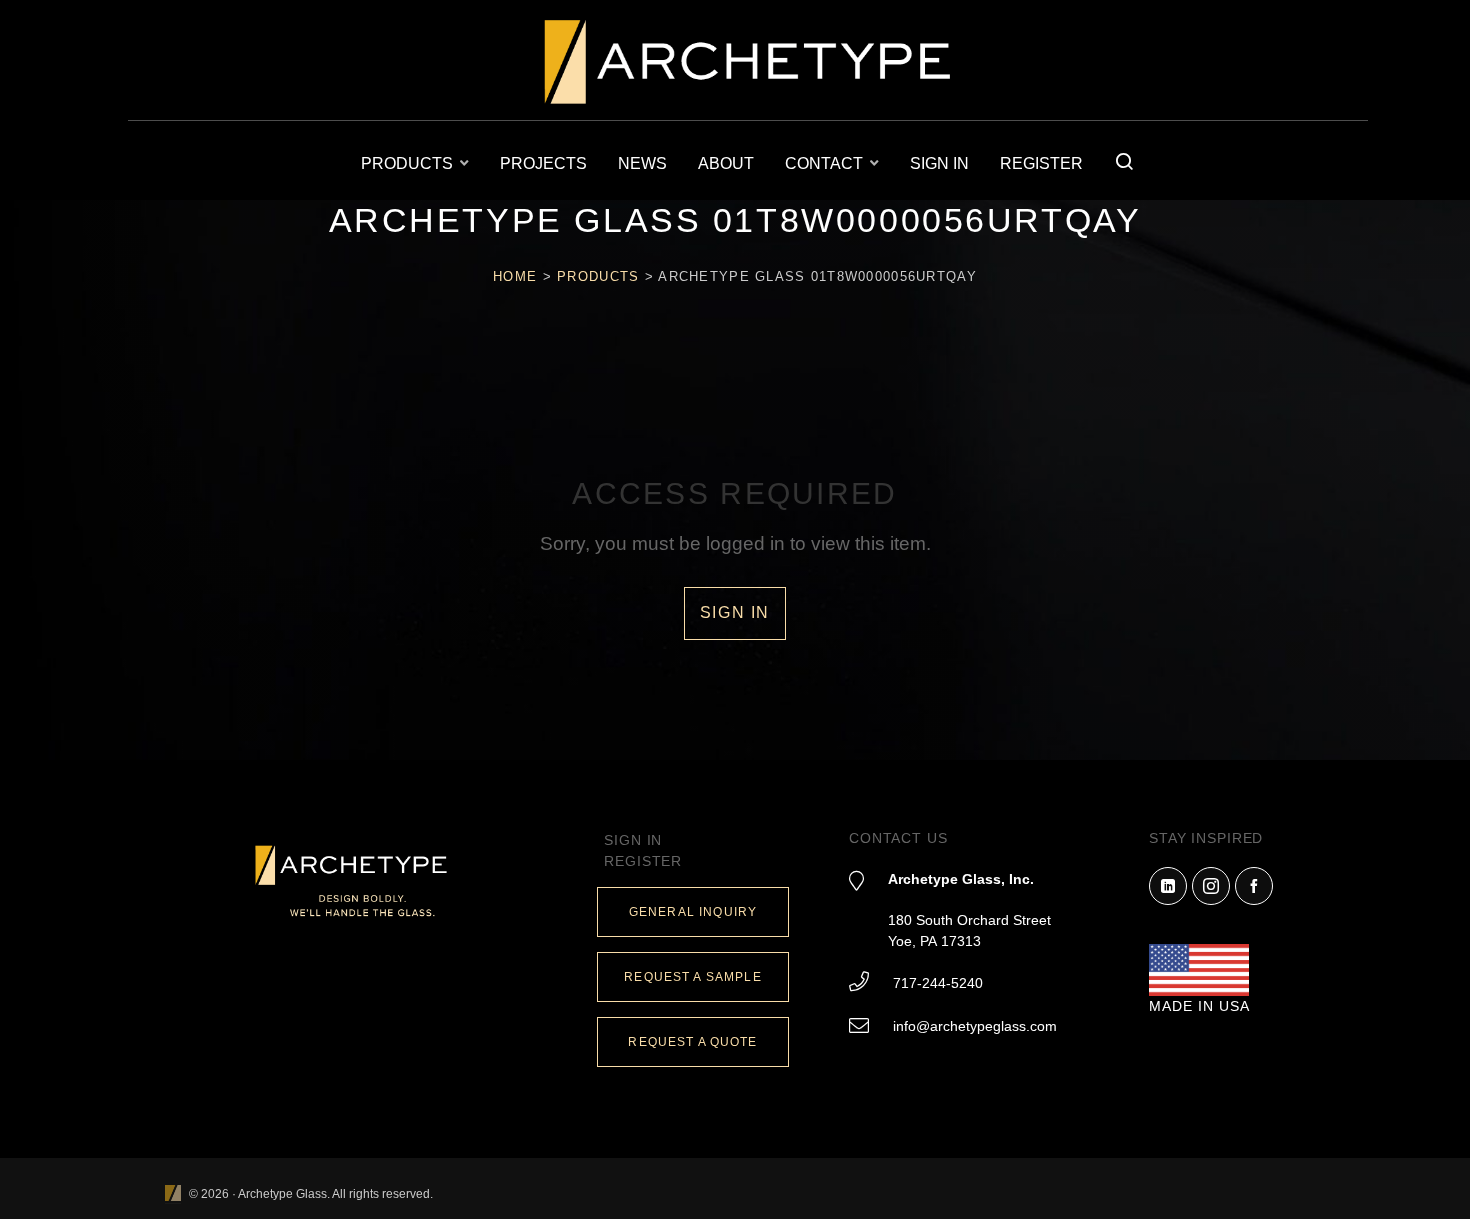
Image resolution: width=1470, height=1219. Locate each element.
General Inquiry (693, 912)
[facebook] (1254, 886)
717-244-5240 (938, 983)
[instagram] (1211, 886)
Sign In (735, 612)
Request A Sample (692, 977)
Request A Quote (692, 1042)
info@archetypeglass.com (975, 1026)
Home (515, 276)
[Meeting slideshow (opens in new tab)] (173, 1194)
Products (598, 276)
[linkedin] (1168, 886)
